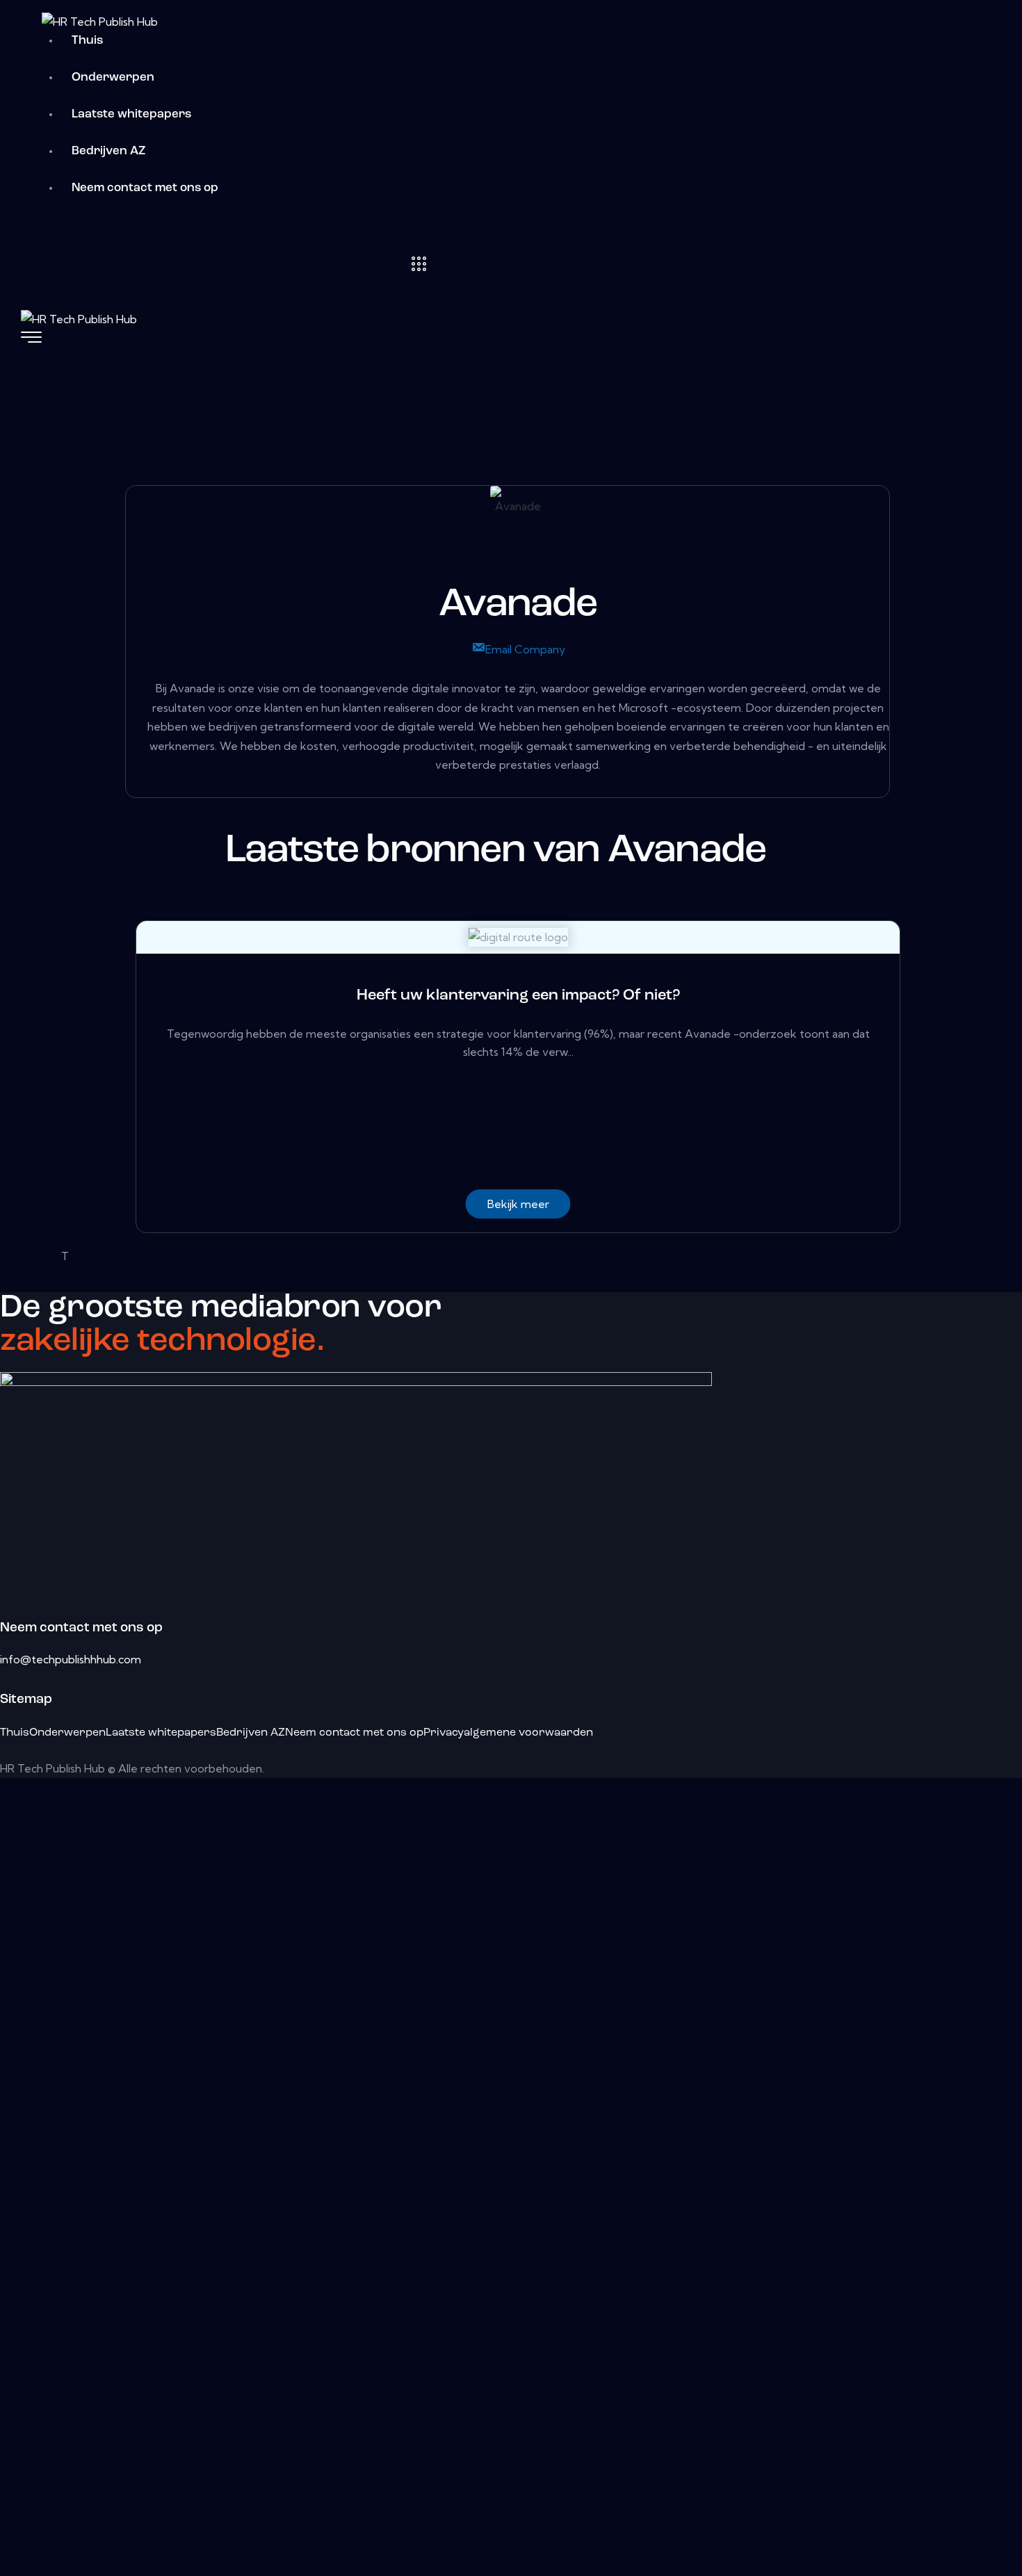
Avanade (518, 605)
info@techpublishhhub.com (71, 1659)
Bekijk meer (518, 1204)
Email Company (525, 649)
